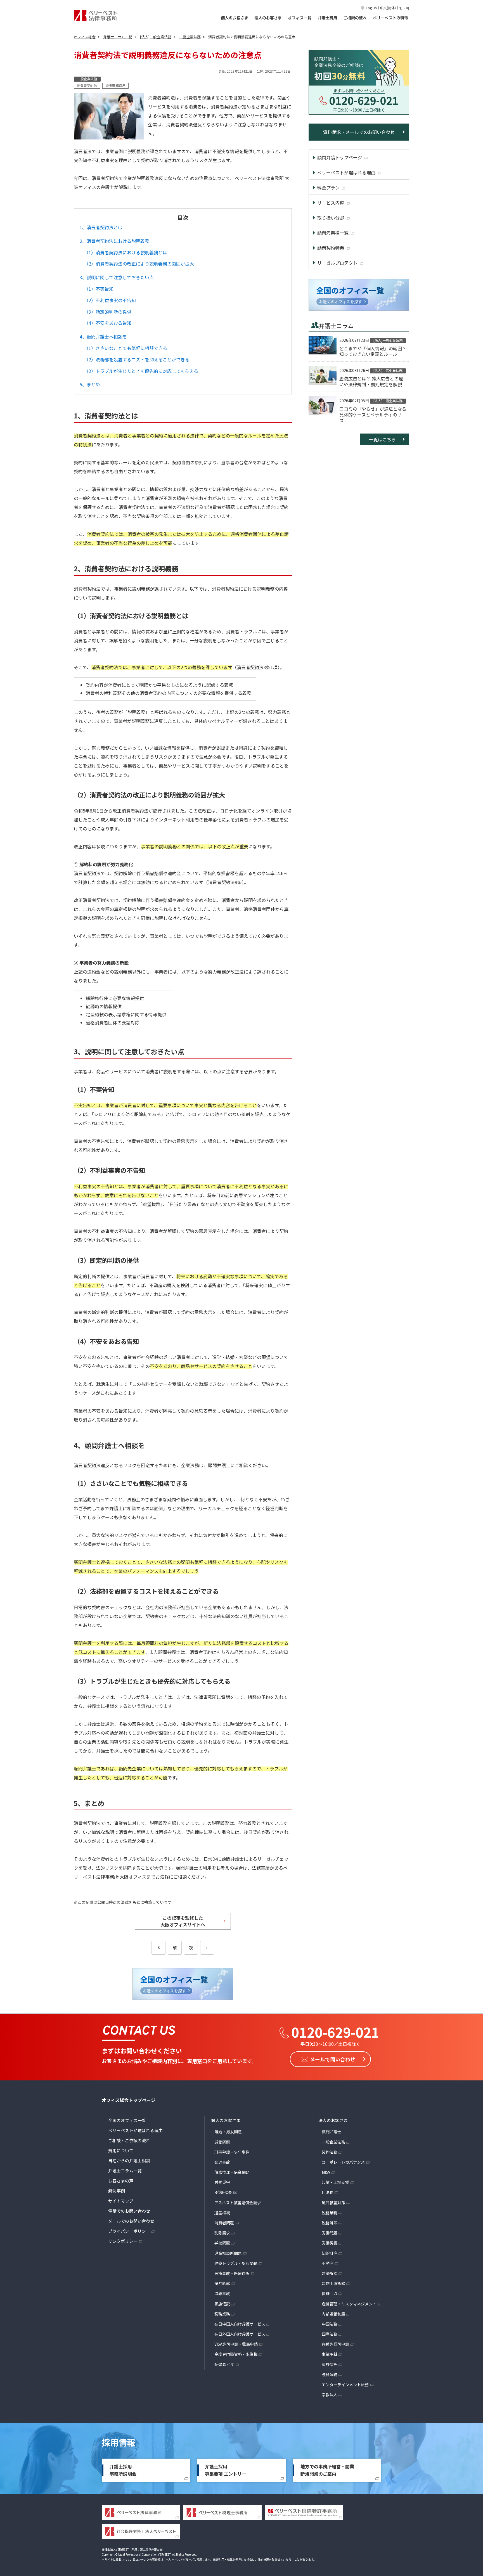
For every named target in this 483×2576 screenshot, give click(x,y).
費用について (121, 2150)
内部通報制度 (333, 2314)
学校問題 (222, 2243)
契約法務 (330, 2152)
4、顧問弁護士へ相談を (103, 337)
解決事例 (117, 2191)
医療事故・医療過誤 (232, 2273)
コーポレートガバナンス (343, 2162)
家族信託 (222, 2304)
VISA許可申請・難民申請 (236, 2344)
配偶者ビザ (224, 2364)
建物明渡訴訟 (333, 2283)
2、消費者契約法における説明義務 (114, 241)
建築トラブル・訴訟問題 (236, 2263)
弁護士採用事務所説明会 (123, 2470)
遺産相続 (222, 2213)
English (371, 8)
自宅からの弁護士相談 (129, 2161)
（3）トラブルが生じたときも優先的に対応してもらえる (141, 371)
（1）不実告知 (99, 289)
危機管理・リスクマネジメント (349, 2304)
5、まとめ (90, 384)
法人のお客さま (268, 18)
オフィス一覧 (300, 18)
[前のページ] (158, 1948)
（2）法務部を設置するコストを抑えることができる (137, 359)
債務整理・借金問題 (232, 2172)
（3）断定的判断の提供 (108, 312)
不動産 (328, 2263)
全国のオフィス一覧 (127, 2120)
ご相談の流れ (355, 18)
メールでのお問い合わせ (131, 2221)
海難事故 (222, 2293)
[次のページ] (207, 1948)
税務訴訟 (330, 2223)
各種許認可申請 (335, 2344)
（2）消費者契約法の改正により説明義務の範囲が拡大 (139, 264)
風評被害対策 (333, 2203)
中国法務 (330, 2324)
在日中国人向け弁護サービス (240, 2324)
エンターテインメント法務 (345, 2385)
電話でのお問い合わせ (129, 2211)
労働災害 (222, 2182)
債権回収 (330, 2293)
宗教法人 (330, 2395)
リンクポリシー (123, 2241)
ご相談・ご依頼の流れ (129, 2140)
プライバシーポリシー (129, 2231)
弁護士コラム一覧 (125, 2171)
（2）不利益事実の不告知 (110, 300)
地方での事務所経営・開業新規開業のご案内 (327, 2470)
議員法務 (330, 2374)
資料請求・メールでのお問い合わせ (359, 132)
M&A (326, 2172)
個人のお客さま (235, 18)
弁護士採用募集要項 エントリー (226, 2470)
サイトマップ (121, 2201)
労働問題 (222, 2142)
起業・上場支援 (335, 2182)
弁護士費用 (327, 18)
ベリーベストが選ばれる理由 (135, 2130)
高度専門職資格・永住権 (236, 2354)
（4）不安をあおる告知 (108, 323)
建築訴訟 (330, 2273)
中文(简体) (388, 8)
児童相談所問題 (228, 2253)
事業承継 (330, 2354)
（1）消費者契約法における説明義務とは (126, 252)
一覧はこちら (382, 439)
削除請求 (222, 2233)
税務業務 (222, 2314)
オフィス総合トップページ (129, 2100)
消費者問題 (224, 2223)
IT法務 (328, 2192)
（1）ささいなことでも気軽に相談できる (126, 348)
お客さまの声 (121, 2181)
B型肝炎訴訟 (226, 2192)
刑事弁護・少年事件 (232, 2152)
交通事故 (222, 2162)
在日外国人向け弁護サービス (240, 2334)
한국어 (404, 8)
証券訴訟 (222, 2283)
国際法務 (330, 2334)
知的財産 (330, 2253)
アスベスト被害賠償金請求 (238, 2203)
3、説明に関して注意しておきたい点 (117, 277)
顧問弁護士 (332, 2132)
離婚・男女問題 (228, 2132)
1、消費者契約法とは (101, 227)
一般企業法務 (333, 2142)
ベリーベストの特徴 (390, 18)
